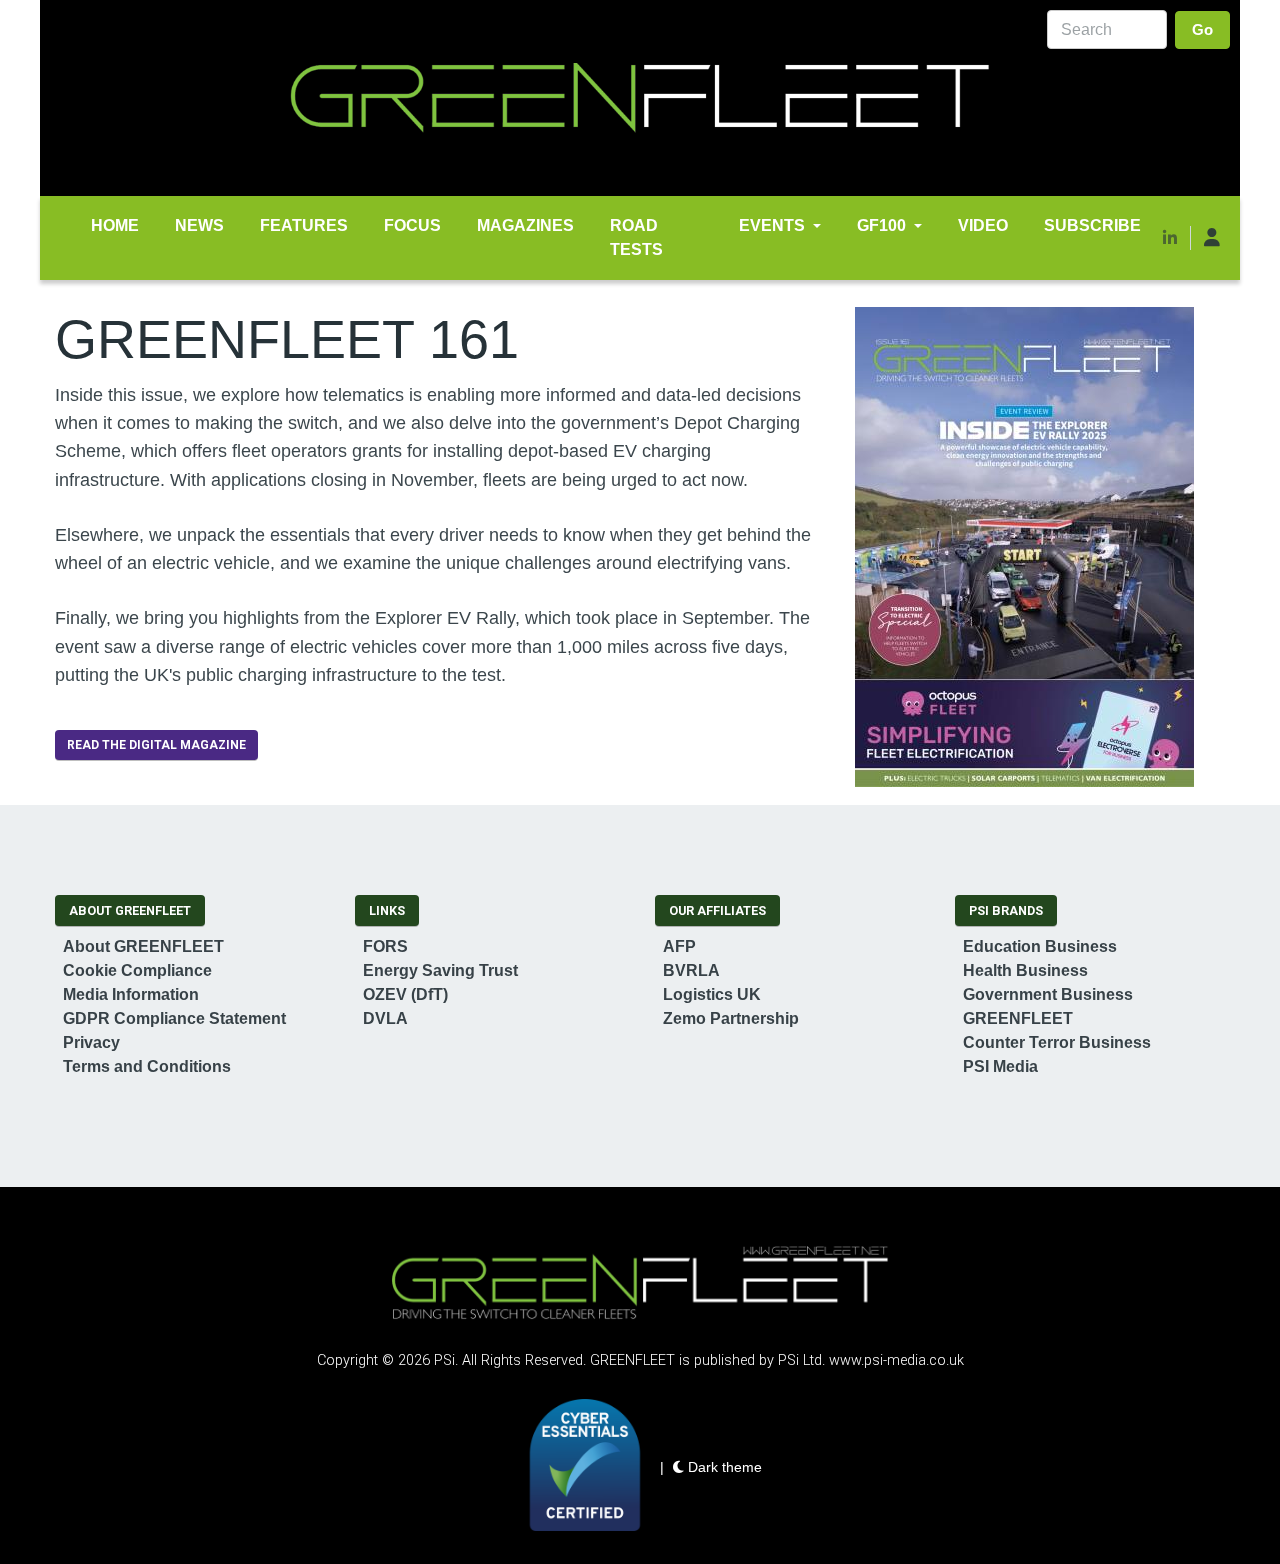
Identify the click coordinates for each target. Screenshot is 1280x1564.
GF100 (881, 225)
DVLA (385, 1018)
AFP (679, 946)
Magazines (525, 225)
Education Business (1040, 946)
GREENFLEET (1018, 1018)
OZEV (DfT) (405, 994)
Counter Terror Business (1057, 1042)
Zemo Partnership (731, 1018)
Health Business (1025, 970)
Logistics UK (712, 994)
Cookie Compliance (137, 970)
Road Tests (636, 237)
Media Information (131, 994)
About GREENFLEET (143, 946)
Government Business (1048, 994)
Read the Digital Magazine (156, 745)
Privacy (91, 1042)
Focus (412, 225)
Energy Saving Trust (440, 970)
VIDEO (983, 225)
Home (115, 225)
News (199, 225)
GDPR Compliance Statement (174, 1018)
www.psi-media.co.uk (896, 1360)
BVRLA (691, 970)
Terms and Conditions (147, 1066)
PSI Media (1000, 1066)
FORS (385, 946)
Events (772, 225)
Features (304, 225)
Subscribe (1092, 225)
